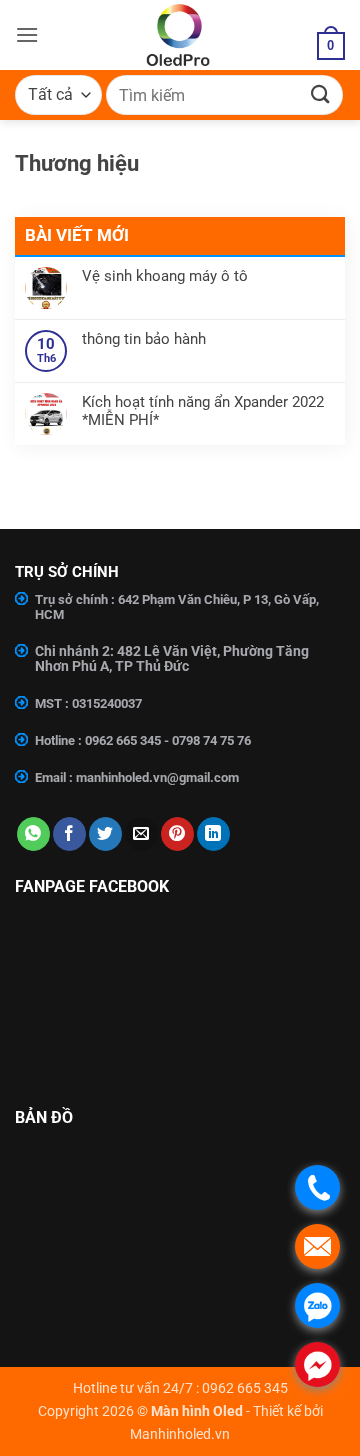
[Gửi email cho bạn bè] (141, 834)
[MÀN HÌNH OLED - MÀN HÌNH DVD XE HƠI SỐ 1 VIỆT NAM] (178, 35)
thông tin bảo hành (144, 339)
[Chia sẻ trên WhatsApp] (33, 834)
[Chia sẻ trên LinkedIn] (213, 834)
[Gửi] (321, 94)
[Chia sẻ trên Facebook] (69, 834)
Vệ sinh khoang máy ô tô (165, 276)
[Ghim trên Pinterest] (177, 834)
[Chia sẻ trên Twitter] (105, 834)
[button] (27, 34)
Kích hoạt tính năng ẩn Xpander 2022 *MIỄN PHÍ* (203, 411)
